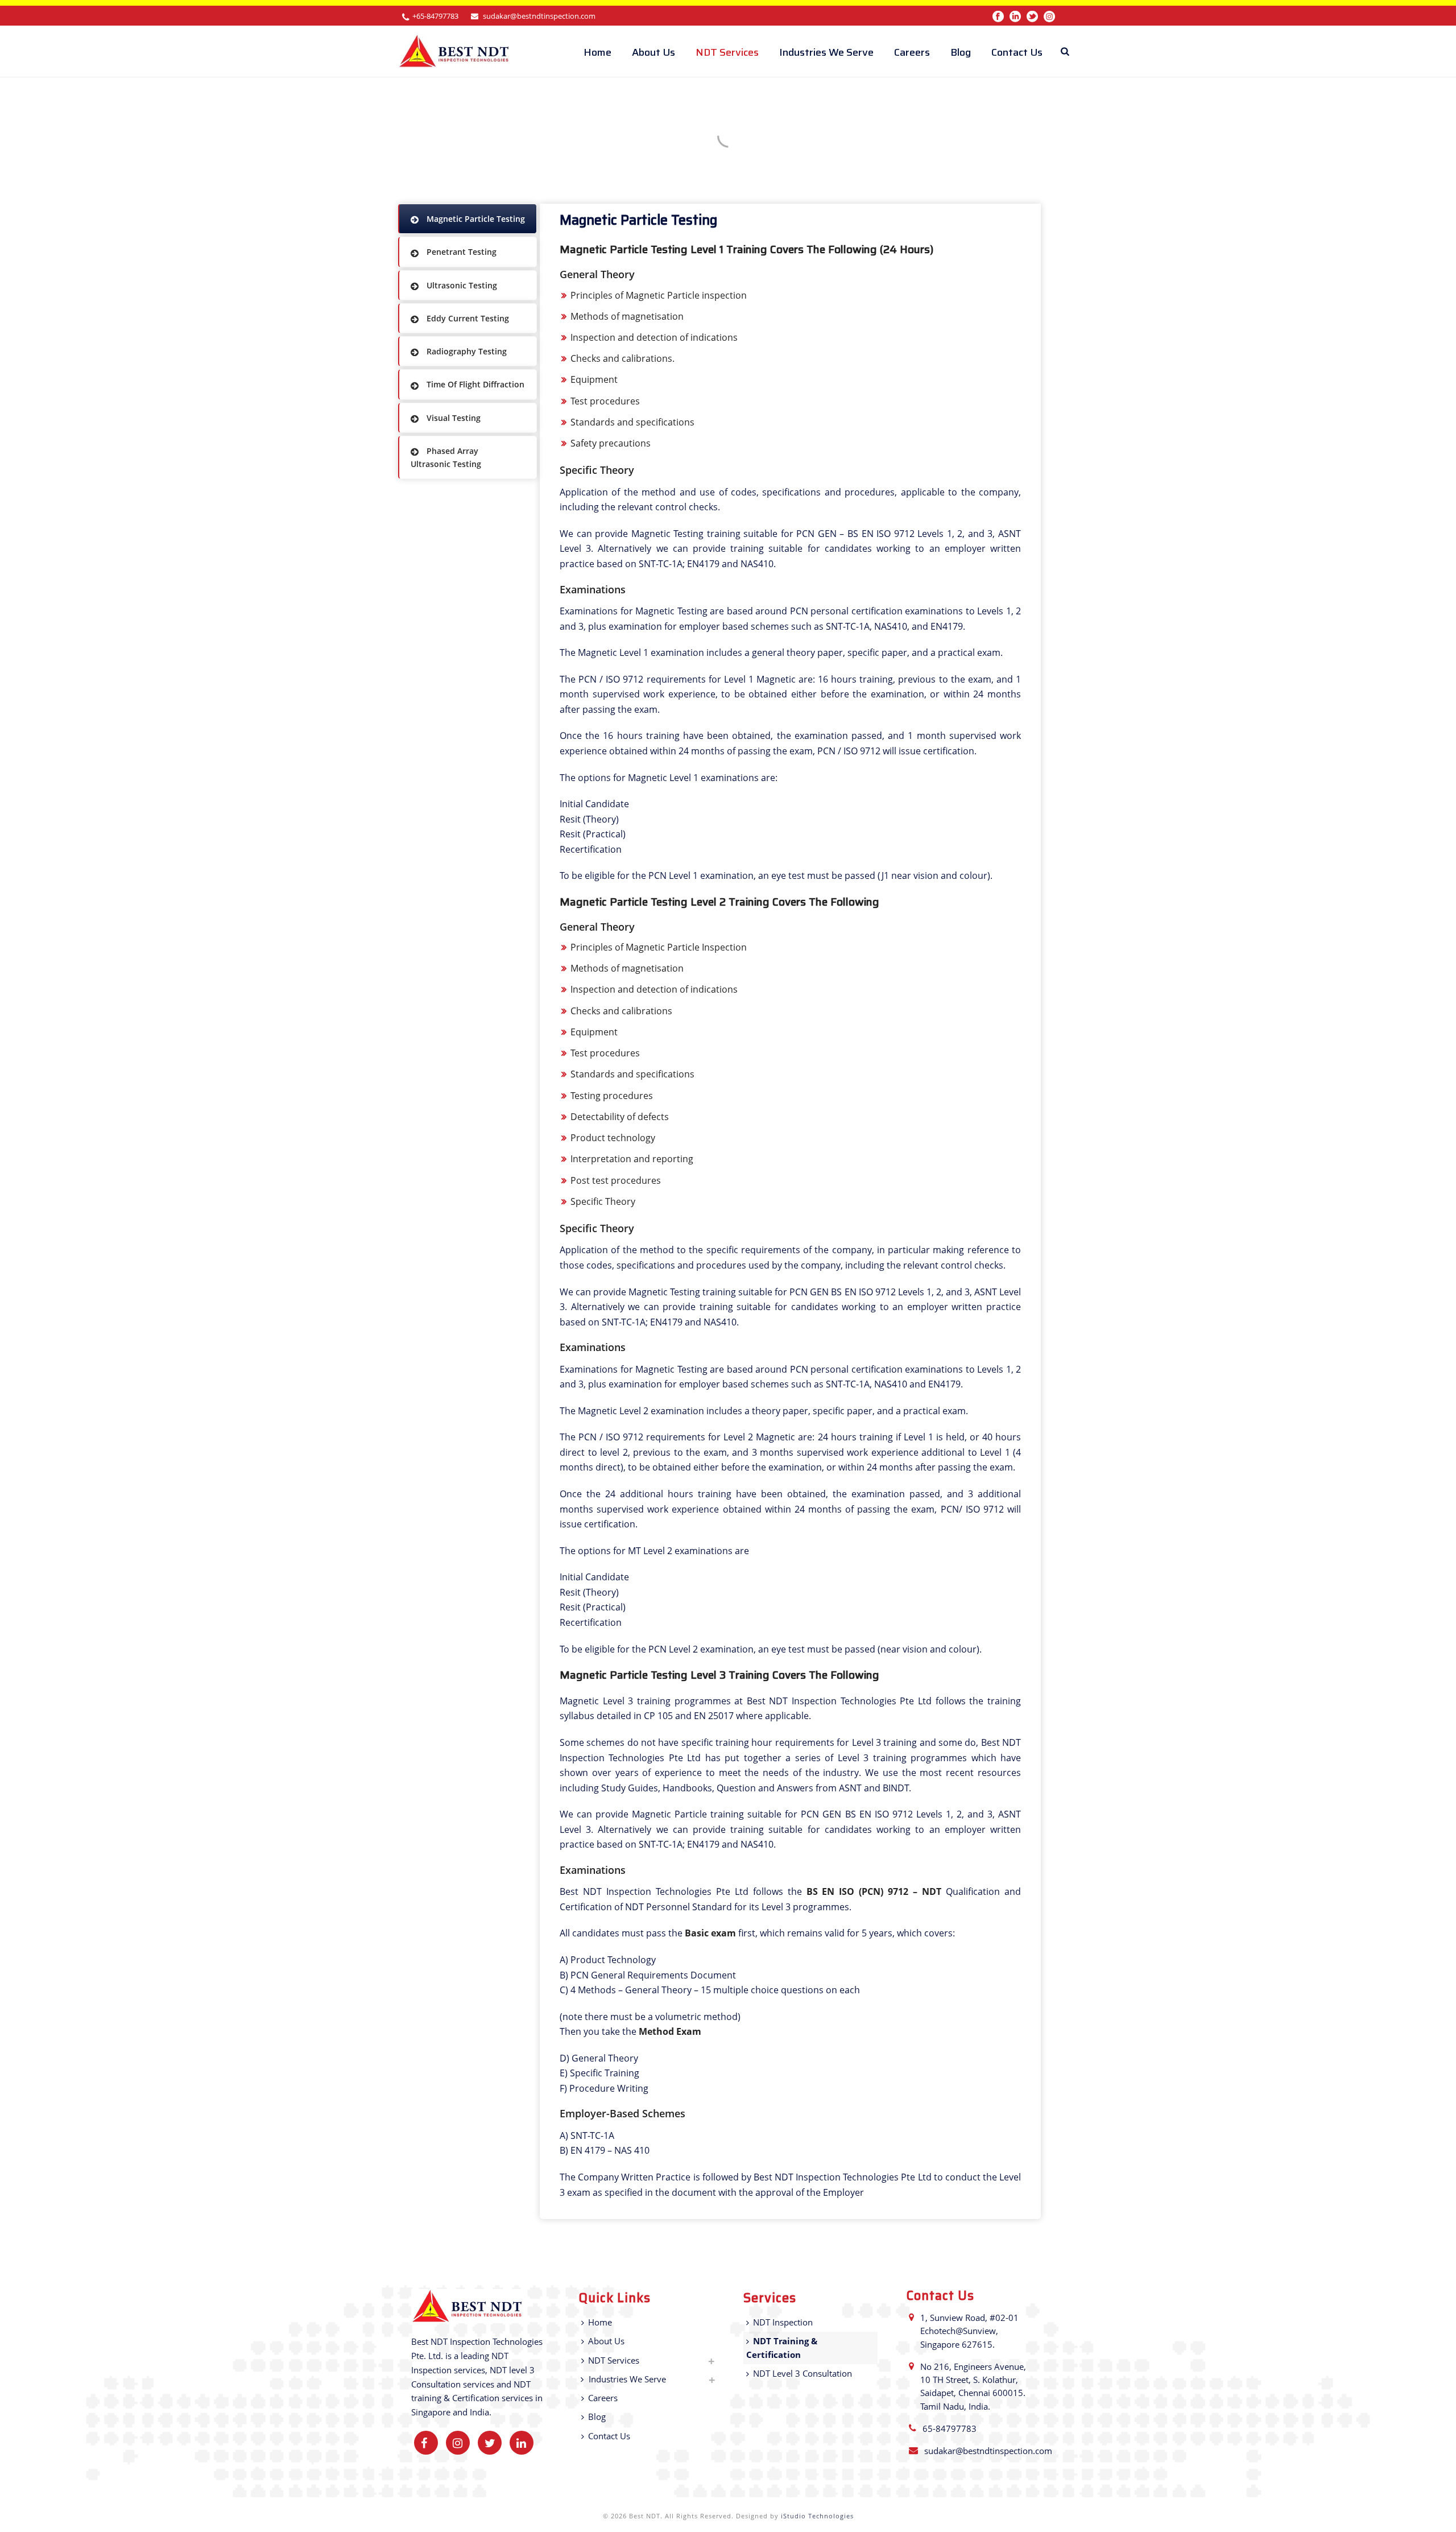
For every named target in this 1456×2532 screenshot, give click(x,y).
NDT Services (727, 52)
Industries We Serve (826, 52)
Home (597, 52)
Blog (961, 52)
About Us (653, 52)
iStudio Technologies (817, 2516)
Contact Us (1017, 52)
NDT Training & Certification (782, 2347)
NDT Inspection (783, 2322)
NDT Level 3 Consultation (803, 2373)
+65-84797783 (435, 16)
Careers (912, 52)
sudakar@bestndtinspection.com (539, 16)
